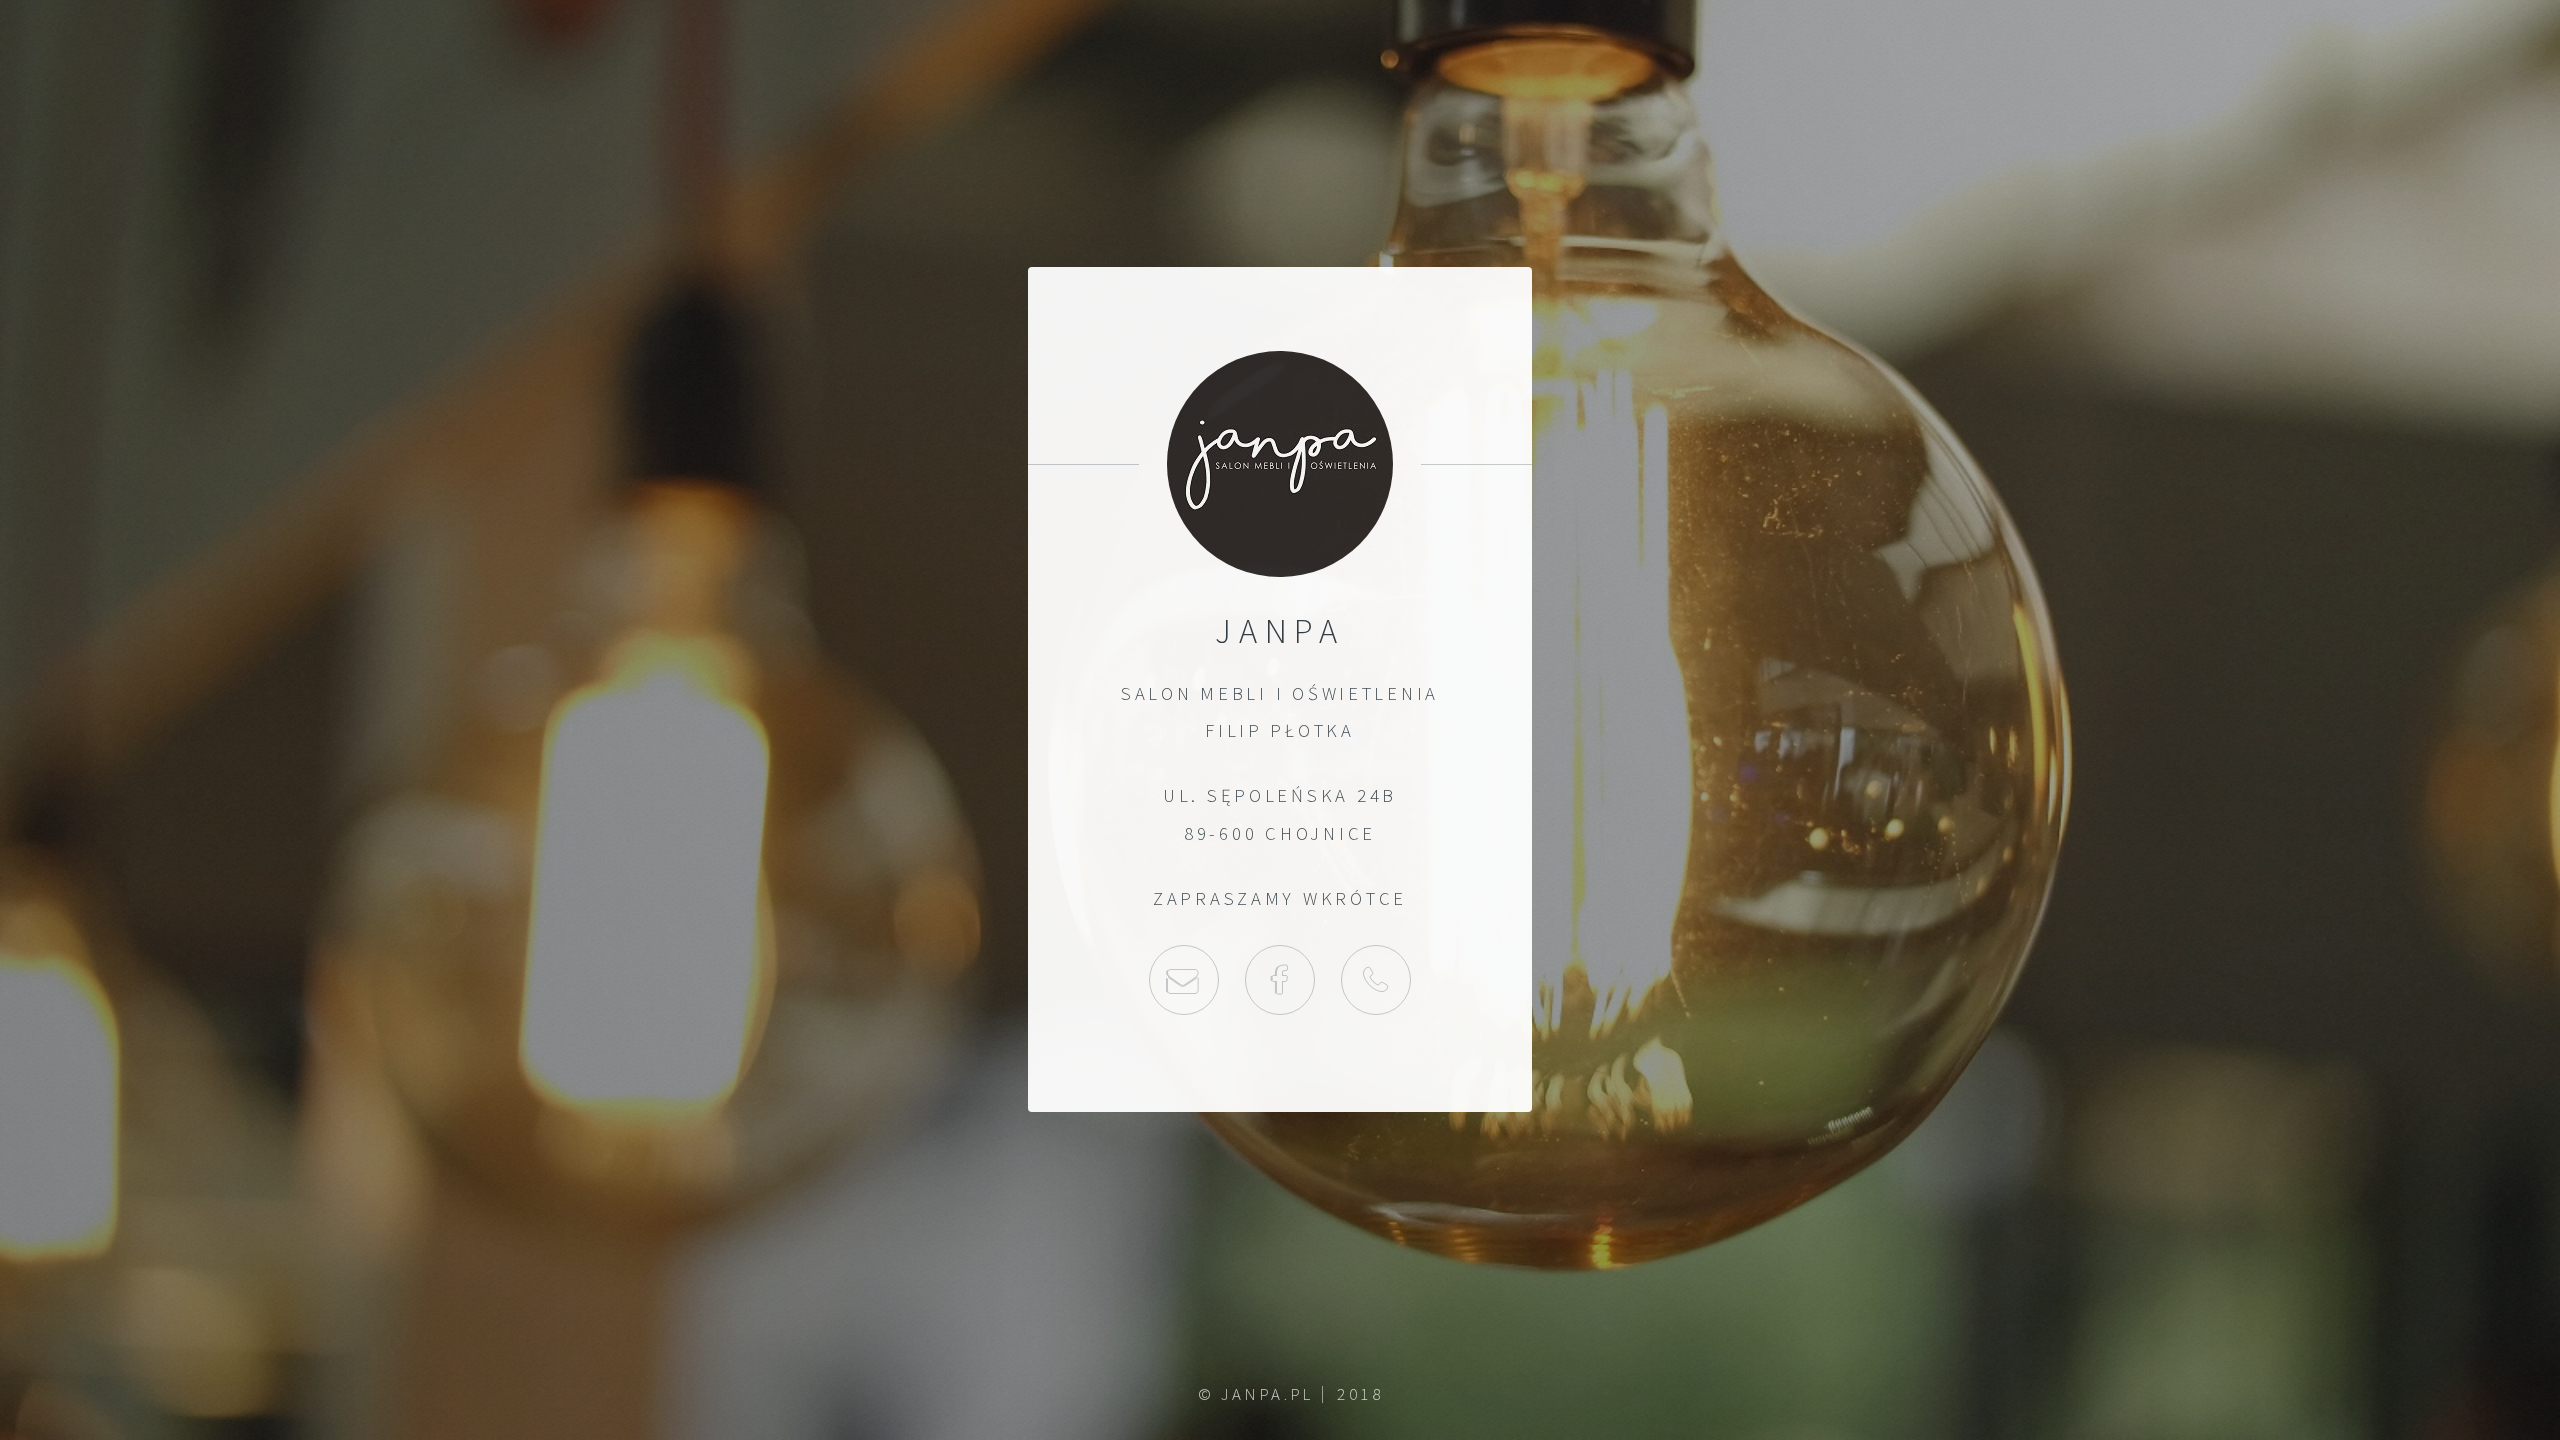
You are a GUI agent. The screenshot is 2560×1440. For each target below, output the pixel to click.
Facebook (1280, 980)
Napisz (1184, 980)
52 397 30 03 (1376, 980)
